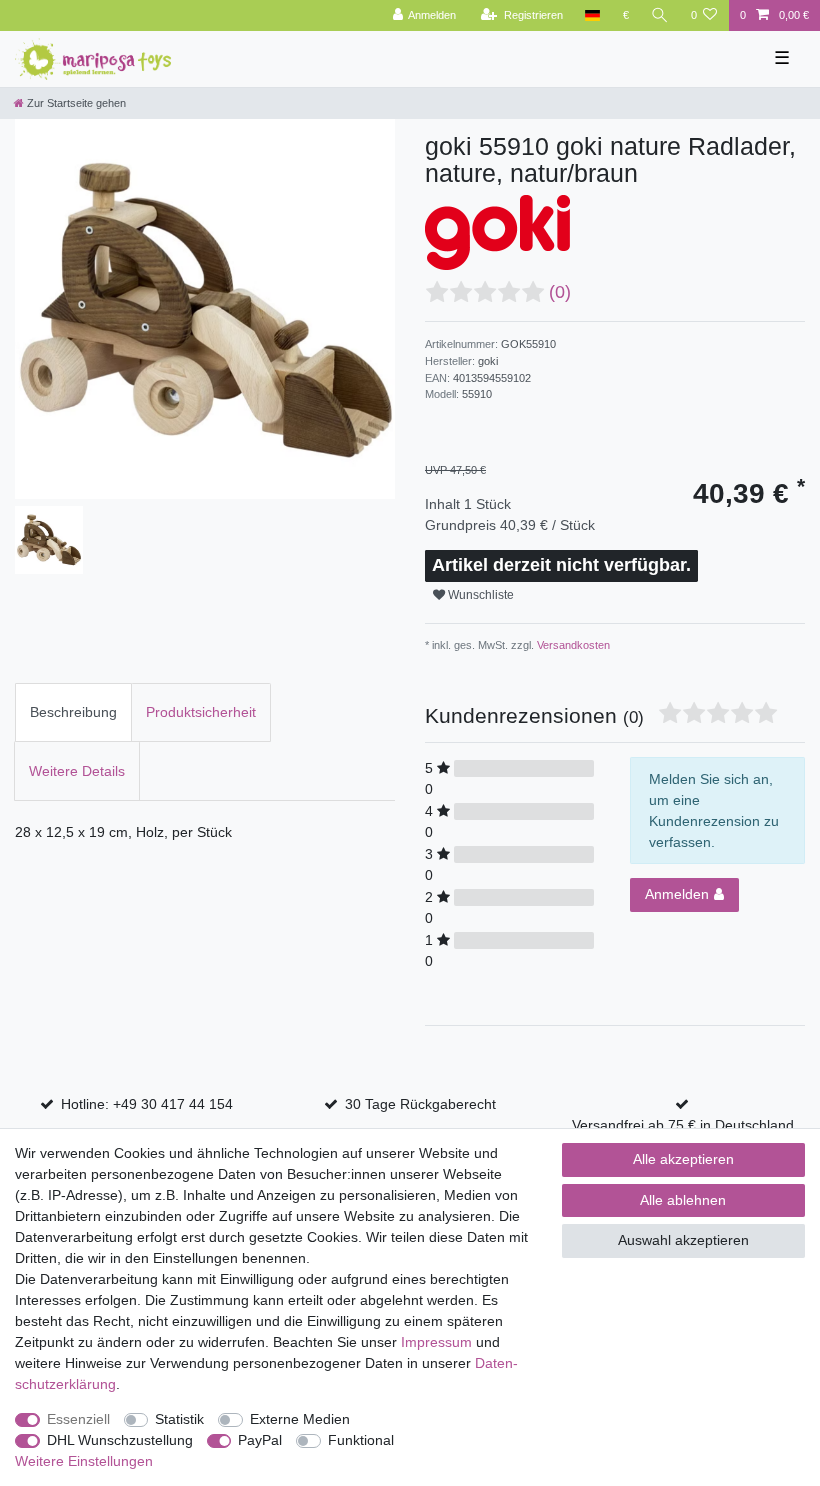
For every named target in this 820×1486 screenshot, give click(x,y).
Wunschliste (479, 595)
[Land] (592, 15)
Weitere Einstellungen (84, 1461)
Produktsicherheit (201, 712)
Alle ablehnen (683, 1200)
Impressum (436, 1342)
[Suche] (660, 15)
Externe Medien (300, 1419)
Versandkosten (572, 645)
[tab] (73, 712)
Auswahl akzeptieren (683, 1240)
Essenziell (78, 1419)
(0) (560, 292)
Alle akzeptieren (683, 1159)
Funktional (361, 1440)
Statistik (179, 1419)
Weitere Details (77, 771)
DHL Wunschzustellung (120, 1440)
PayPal (260, 1440)
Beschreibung (73, 712)
